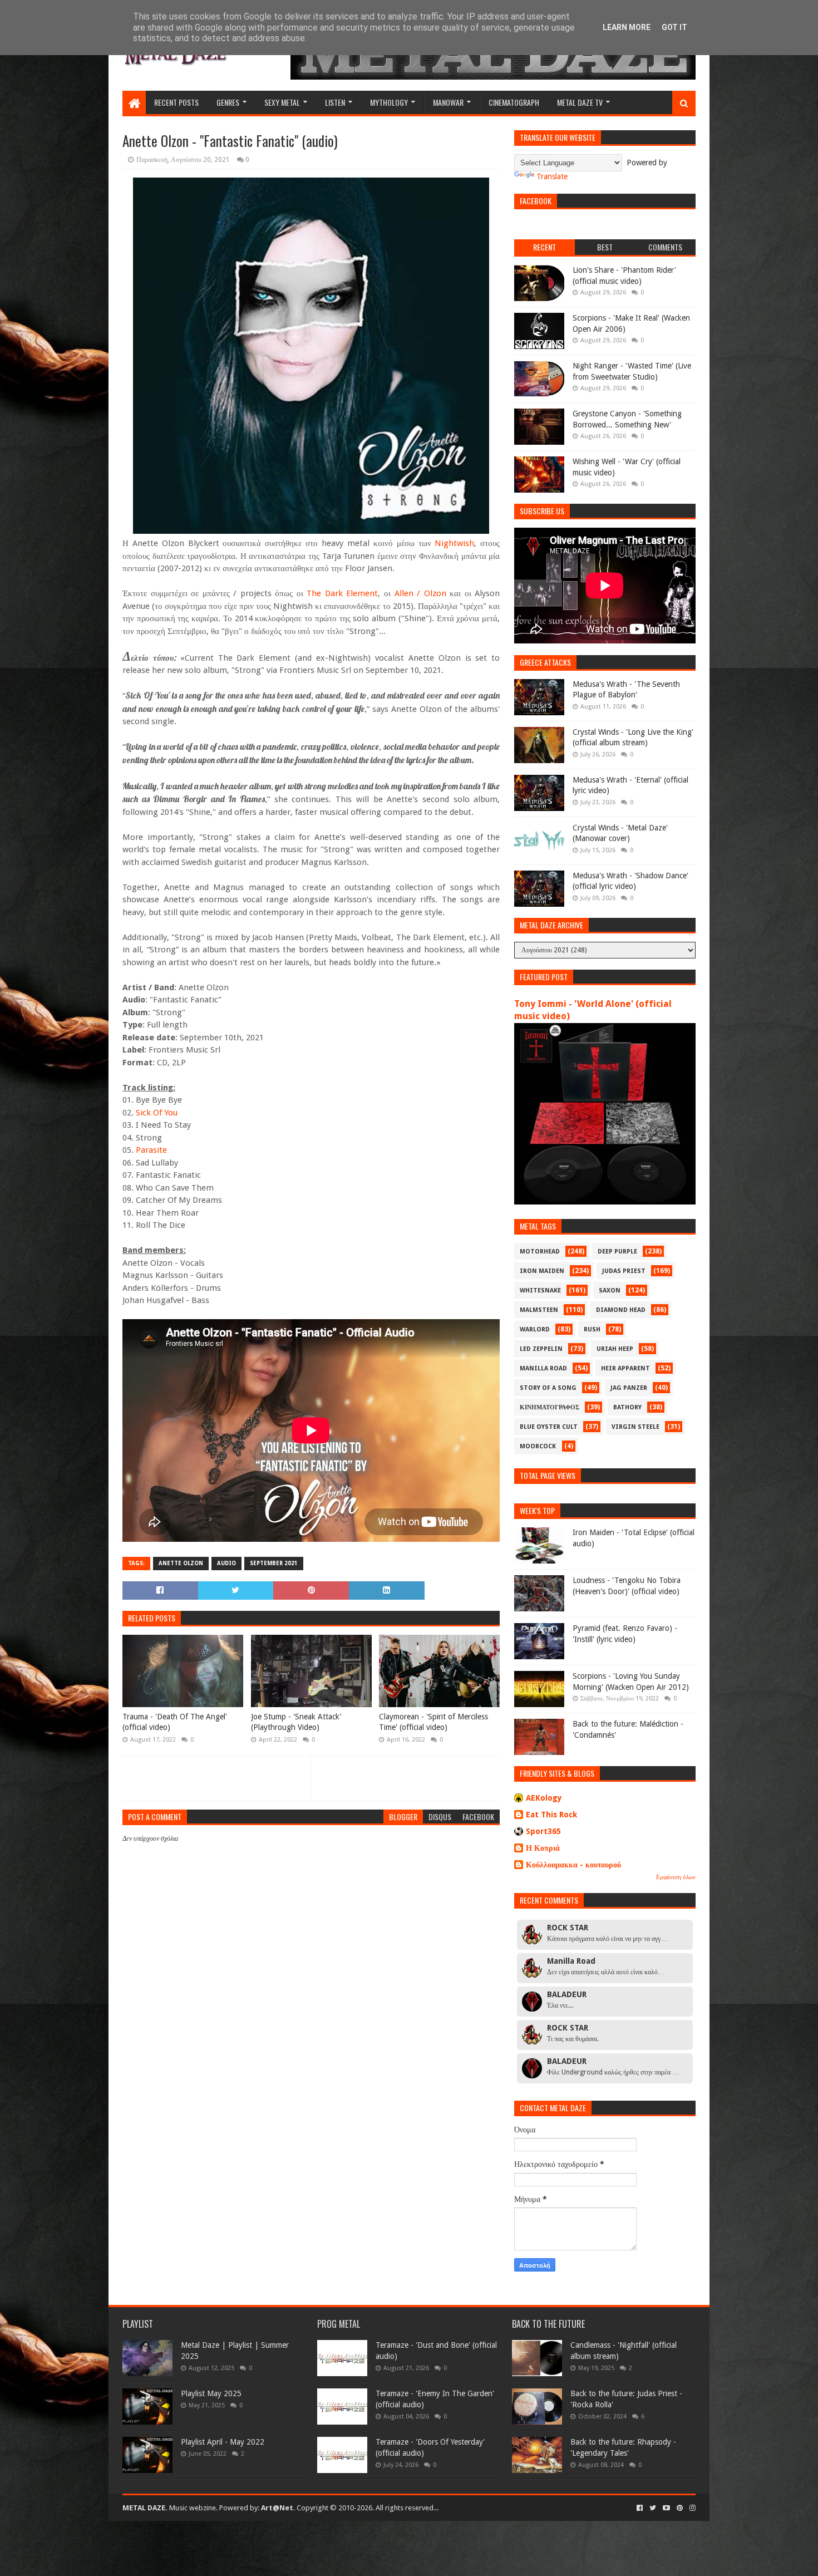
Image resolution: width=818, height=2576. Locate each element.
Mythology (389, 102)
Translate (552, 176)
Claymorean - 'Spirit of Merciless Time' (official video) (433, 1722)
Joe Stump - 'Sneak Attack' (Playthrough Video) (296, 1722)
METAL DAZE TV (580, 102)
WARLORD (535, 1329)
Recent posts (176, 102)
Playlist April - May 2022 (223, 2442)
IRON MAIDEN (542, 1271)
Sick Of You (157, 1113)
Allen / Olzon (420, 593)
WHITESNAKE (540, 1291)
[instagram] (691, 2508)
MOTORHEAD (540, 1252)
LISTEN (335, 102)
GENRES (228, 102)
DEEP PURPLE (617, 1252)
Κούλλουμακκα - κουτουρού (573, 1865)
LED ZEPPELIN (541, 1349)
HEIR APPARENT (625, 1368)
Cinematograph (514, 102)
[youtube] (666, 2508)
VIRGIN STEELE (635, 1427)
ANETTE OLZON (181, 1563)
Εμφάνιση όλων (676, 1877)
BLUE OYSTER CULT (549, 1427)
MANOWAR (448, 102)
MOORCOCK (538, 1446)
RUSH (592, 1329)
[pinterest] (680, 2508)
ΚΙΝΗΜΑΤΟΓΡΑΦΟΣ (550, 1407)
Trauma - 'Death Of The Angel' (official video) (175, 1722)
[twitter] (653, 2508)
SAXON (610, 1291)
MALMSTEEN (539, 1310)
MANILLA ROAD (543, 1368)
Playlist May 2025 (211, 2393)
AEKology (544, 1798)
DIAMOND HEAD (621, 1310)
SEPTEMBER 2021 (274, 1563)
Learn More (627, 27)
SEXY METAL (282, 102)
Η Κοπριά (543, 1848)
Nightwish (454, 543)
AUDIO (226, 1563)
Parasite (151, 1150)
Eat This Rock (551, 1815)
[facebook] (640, 2508)
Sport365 (543, 1831)
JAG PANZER (629, 1388)
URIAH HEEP (615, 1349)
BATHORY (627, 1407)
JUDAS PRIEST (624, 1271)
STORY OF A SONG (548, 1388)
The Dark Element (342, 593)
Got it (674, 27)
